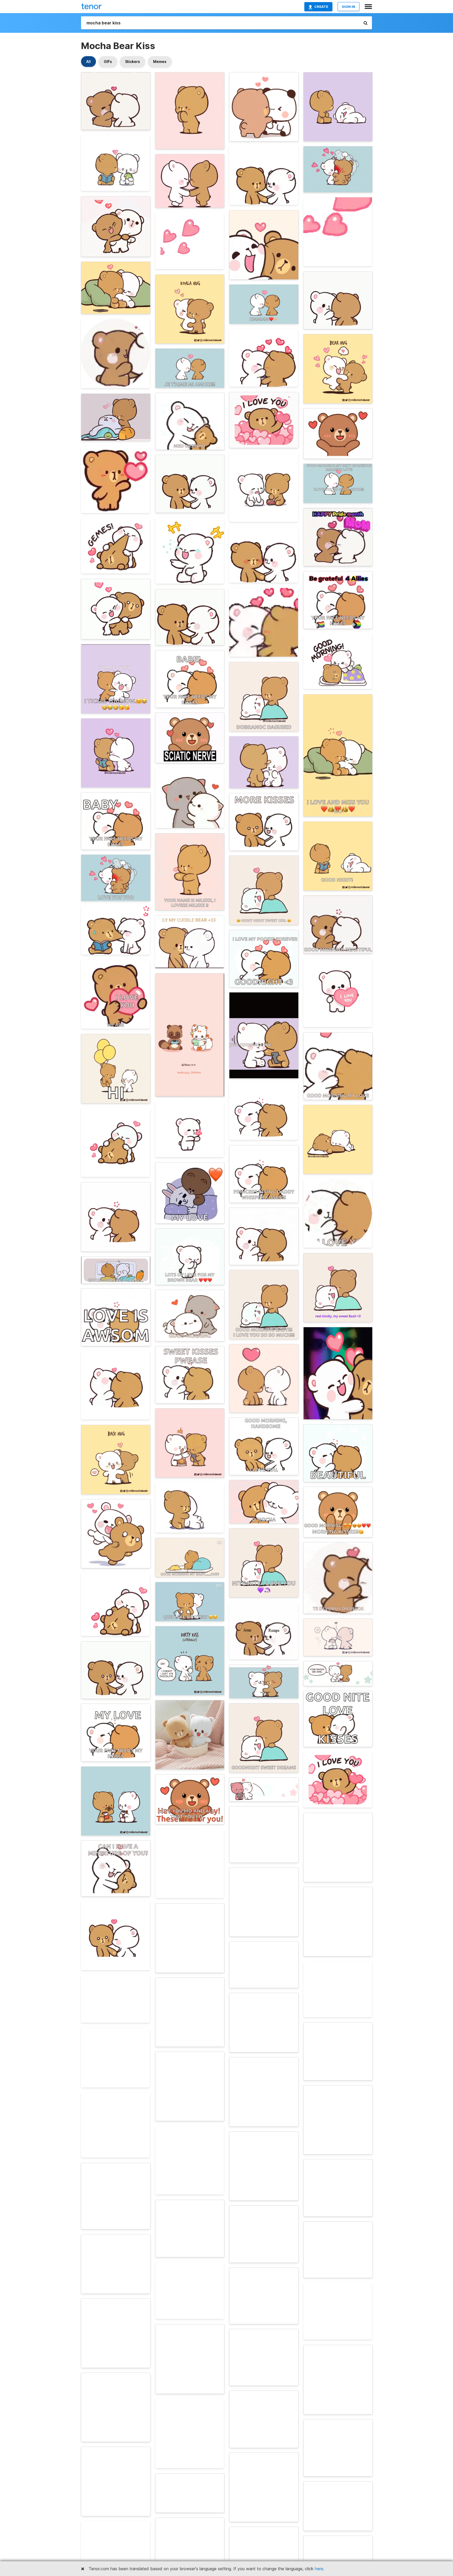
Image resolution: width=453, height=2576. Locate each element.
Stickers (133, 62)
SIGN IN (349, 7)
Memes (160, 62)
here (319, 2569)
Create (321, 7)
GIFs (108, 62)
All (88, 62)
